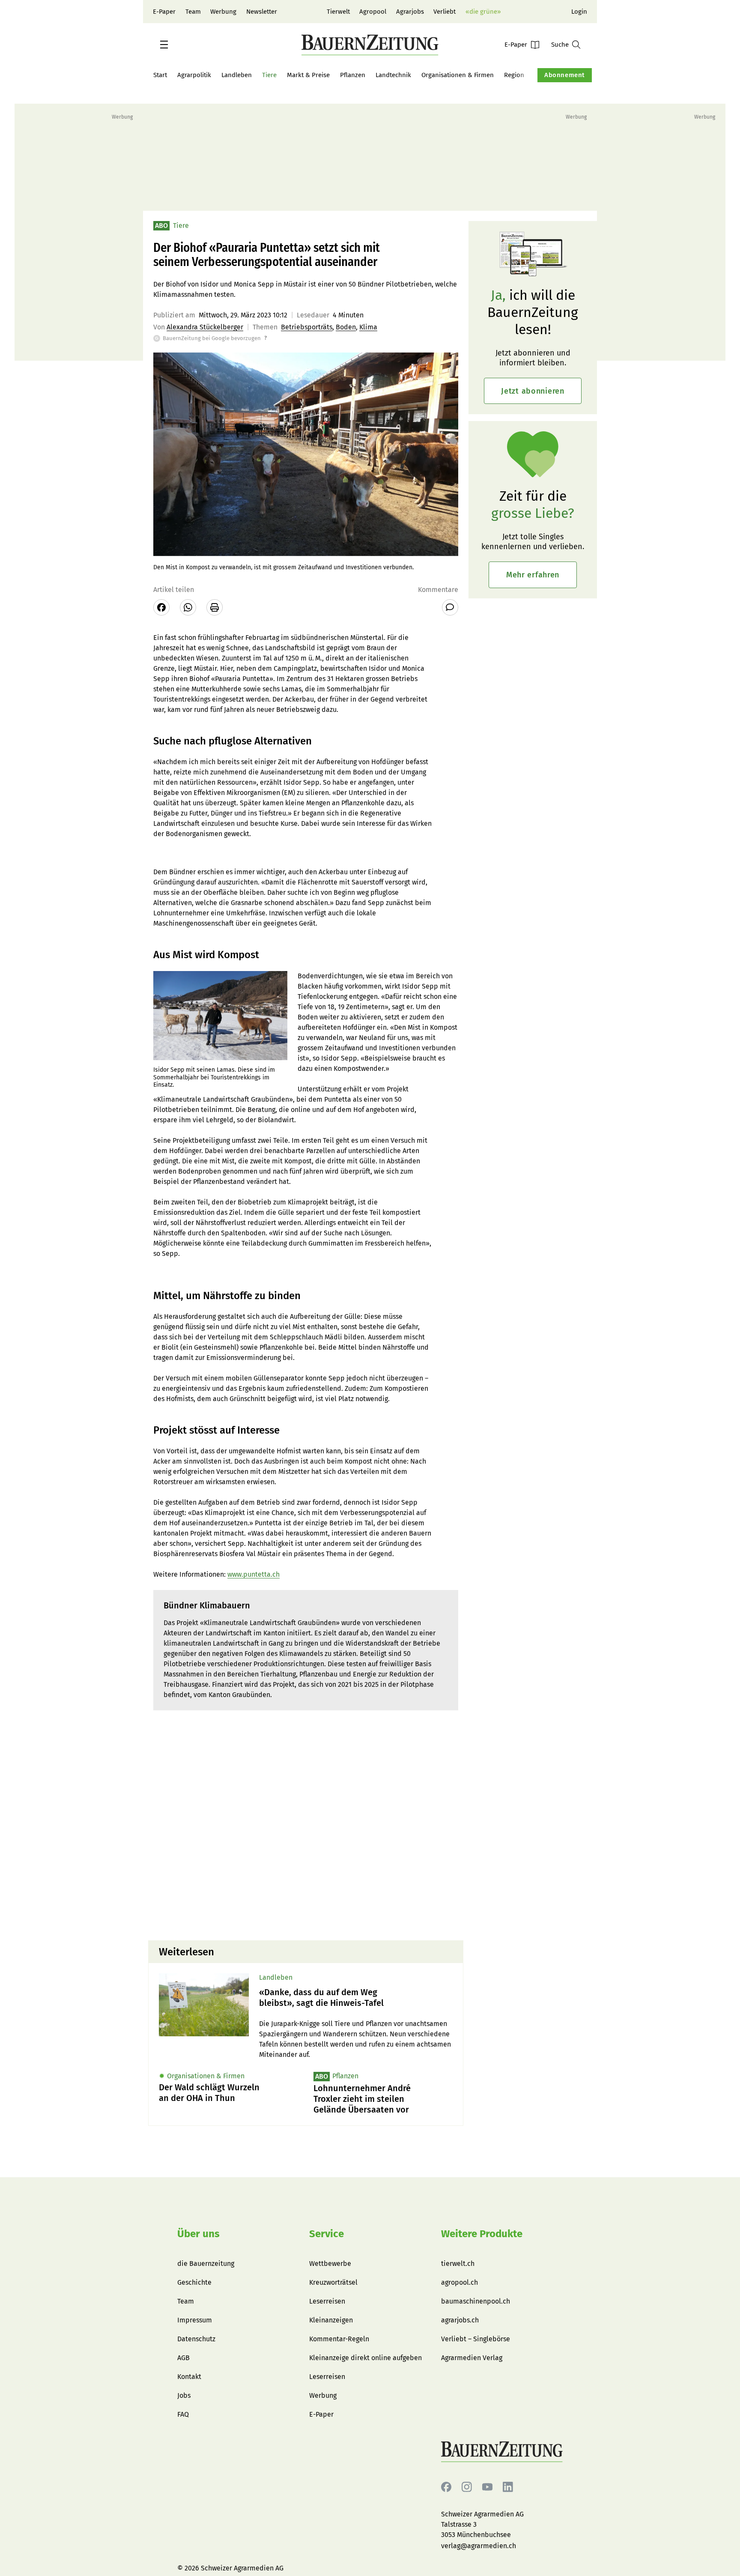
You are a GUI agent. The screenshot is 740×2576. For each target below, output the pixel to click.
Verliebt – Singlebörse (476, 2339)
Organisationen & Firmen (458, 75)
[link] (356, 1998)
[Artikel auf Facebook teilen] (161, 607)
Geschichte (194, 2282)
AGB (184, 2358)
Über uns (198, 2234)
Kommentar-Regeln (339, 2339)
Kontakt (189, 2377)
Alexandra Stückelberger (205, 327)
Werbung (223, 12)
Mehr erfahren (533, 575)
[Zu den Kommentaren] (450, 607)
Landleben (237, 75)
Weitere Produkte (482, 2234)
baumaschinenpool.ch (476, 2301)
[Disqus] (306, 1824)
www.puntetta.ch (254, 1574)
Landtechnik (393, 75)
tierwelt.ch (458, 2264)
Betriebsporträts (307, 327)
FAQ (183, 2414)
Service (327, 2234)
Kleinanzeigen (331, 2320)
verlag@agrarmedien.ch (479, 2546)
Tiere (269, 75)
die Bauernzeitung (206, 2264)
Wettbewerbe (330, 2264)
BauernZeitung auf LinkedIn (508, 2487)
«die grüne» (483, 12)
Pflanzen (353, 75)
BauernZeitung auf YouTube (487, 2487)
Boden (346, 327)
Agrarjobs (410, 12)
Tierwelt (338, 12)
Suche (560, 45)
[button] (164, 45)
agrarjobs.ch (460, 2320)
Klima (368, 327)
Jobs (184, 2395)
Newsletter (262, 12)
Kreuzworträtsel (333, 2282)
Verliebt (445, 12)
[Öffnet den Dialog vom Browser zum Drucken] (215, 607)
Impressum (195, 2320)
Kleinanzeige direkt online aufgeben (366, 2358)
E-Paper (164, 12)
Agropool (373, 12)
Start (160, 75)
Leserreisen (327, 2301)
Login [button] (579, 12)
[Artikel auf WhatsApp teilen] (188, 607)
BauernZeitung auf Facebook (446, 2487)
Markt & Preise (308, 75)
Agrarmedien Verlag (472, 2358)
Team (193, 12)
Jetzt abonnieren (533, 391)
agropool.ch (460, 2282)
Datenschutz (196, 2339)
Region (514, 75)
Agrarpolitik (194, 75)
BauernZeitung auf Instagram (467, 2487)
